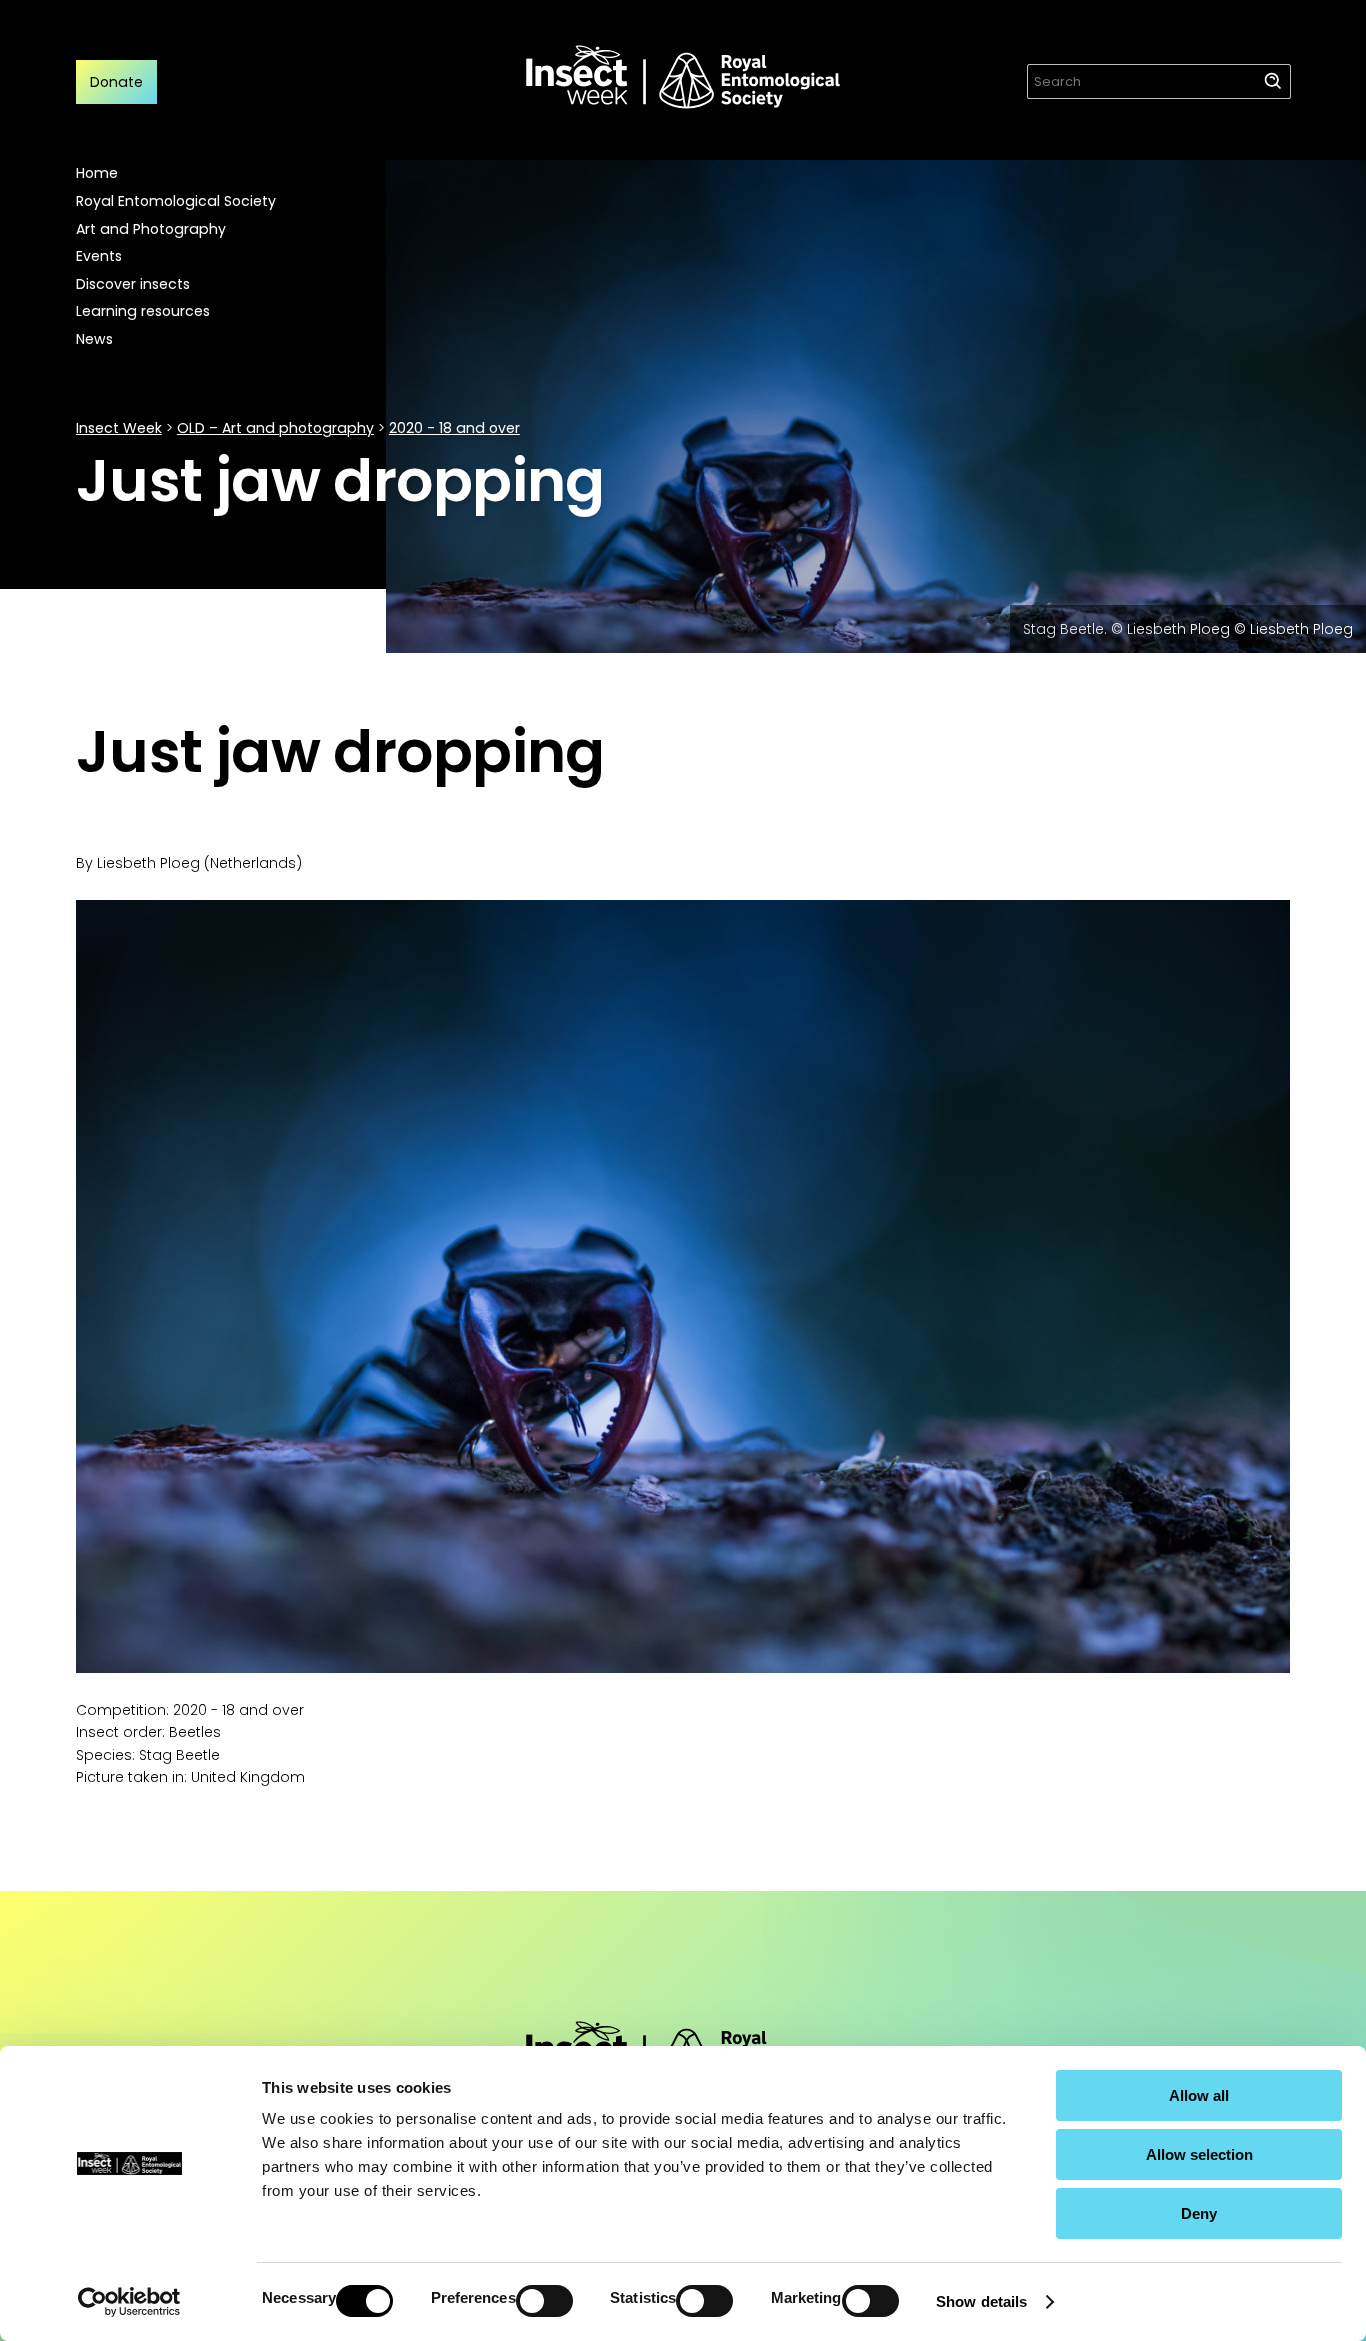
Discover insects (133, 284)
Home (97, 173)
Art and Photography (151, 229)
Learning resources (143, 311)
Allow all (1199, 2095)
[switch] (544, 2301)
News (94, 339)
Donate (116, 82)
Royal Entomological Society (176, 201)
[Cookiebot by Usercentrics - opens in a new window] (129, 2302)
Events (99, 256)
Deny (1199, 2213)
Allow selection (1199, 2154)
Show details (981, 2301)
